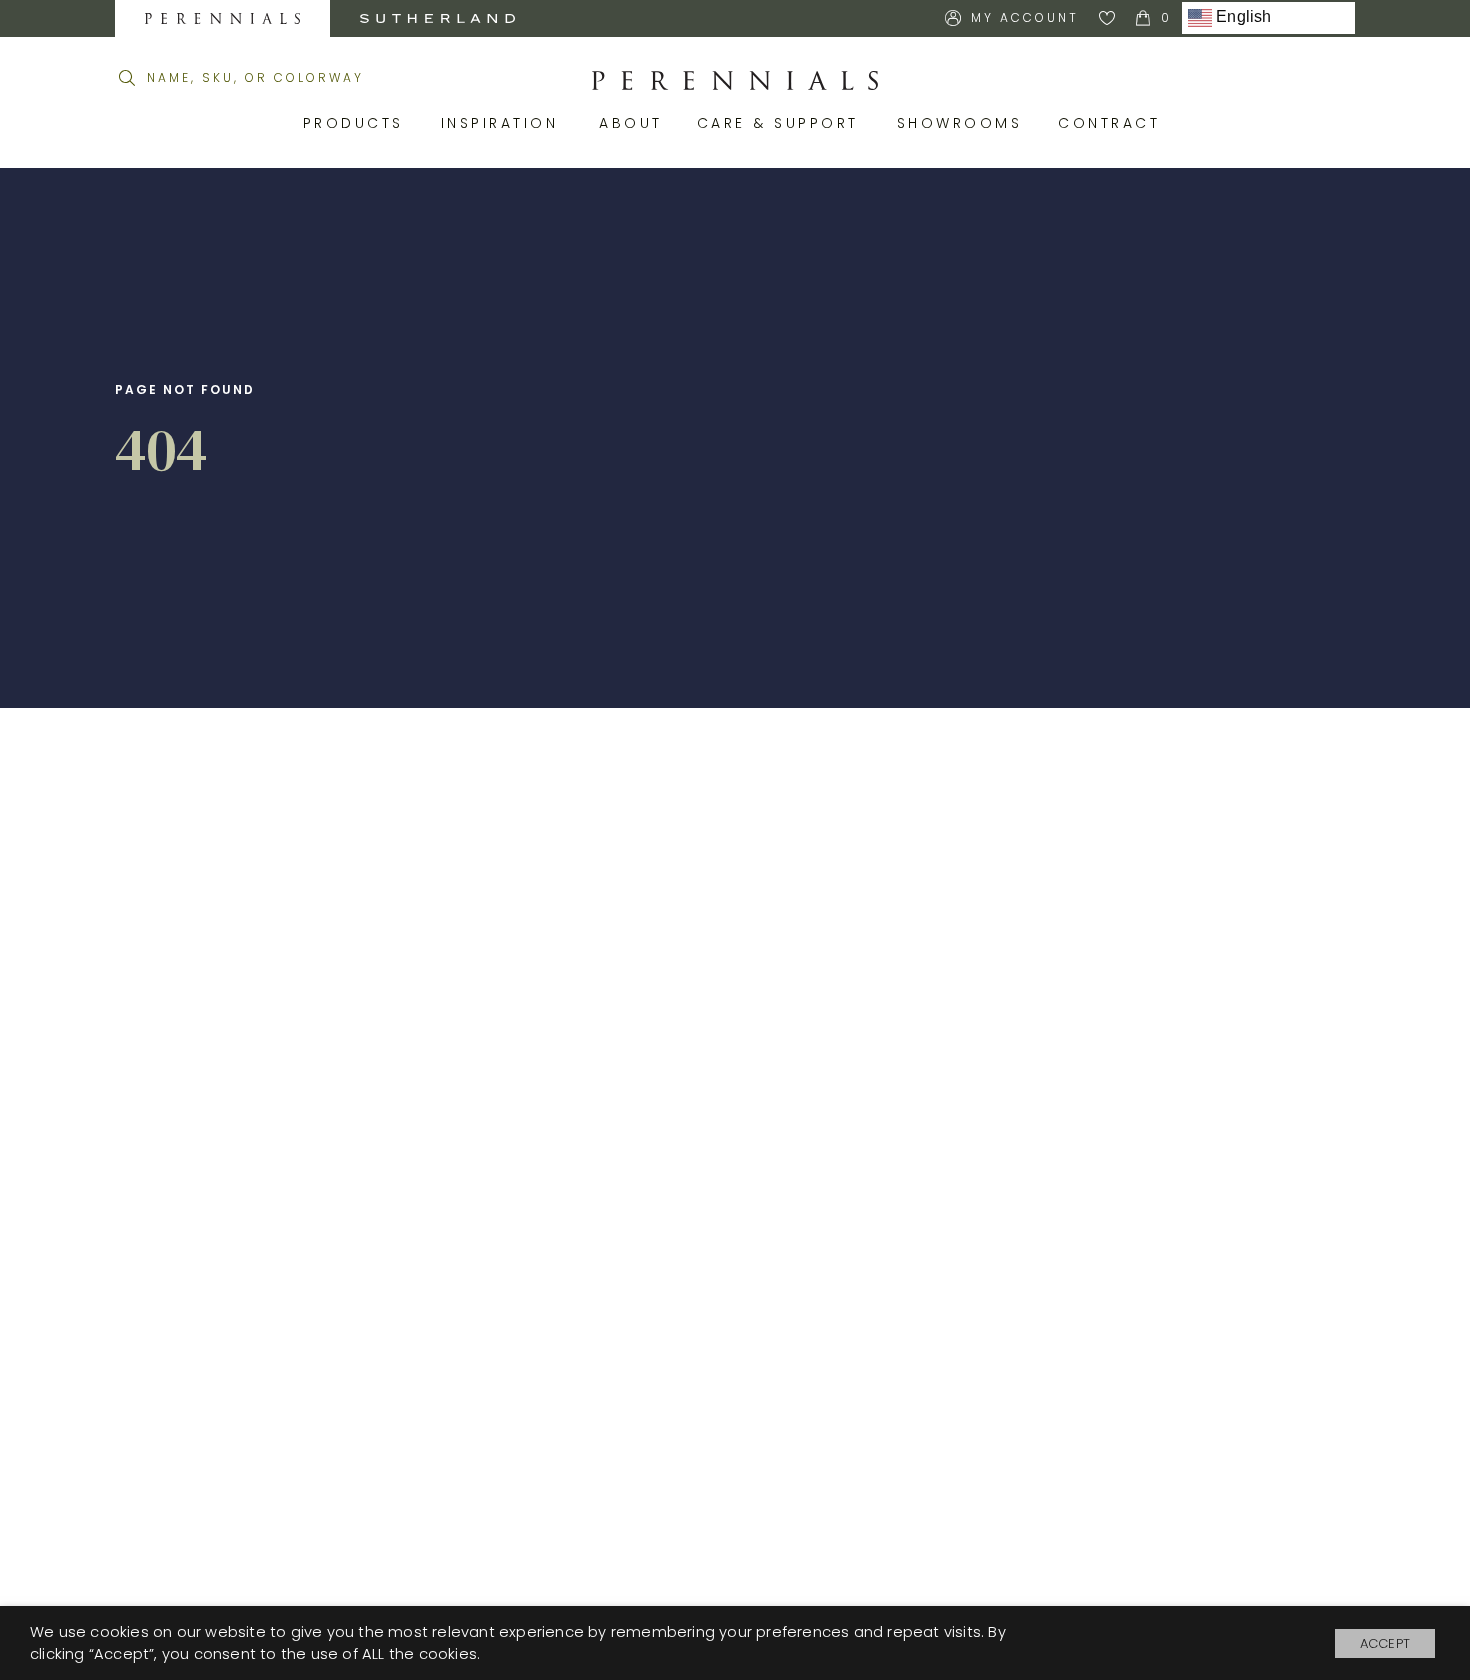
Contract (1112, 123)
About (633, 123)
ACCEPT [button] (1385, 1643)
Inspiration (505, 123)
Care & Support (782, 123)
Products (357, 123)
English (1242, 17)
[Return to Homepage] (735, 81)
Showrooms (963, 123)
